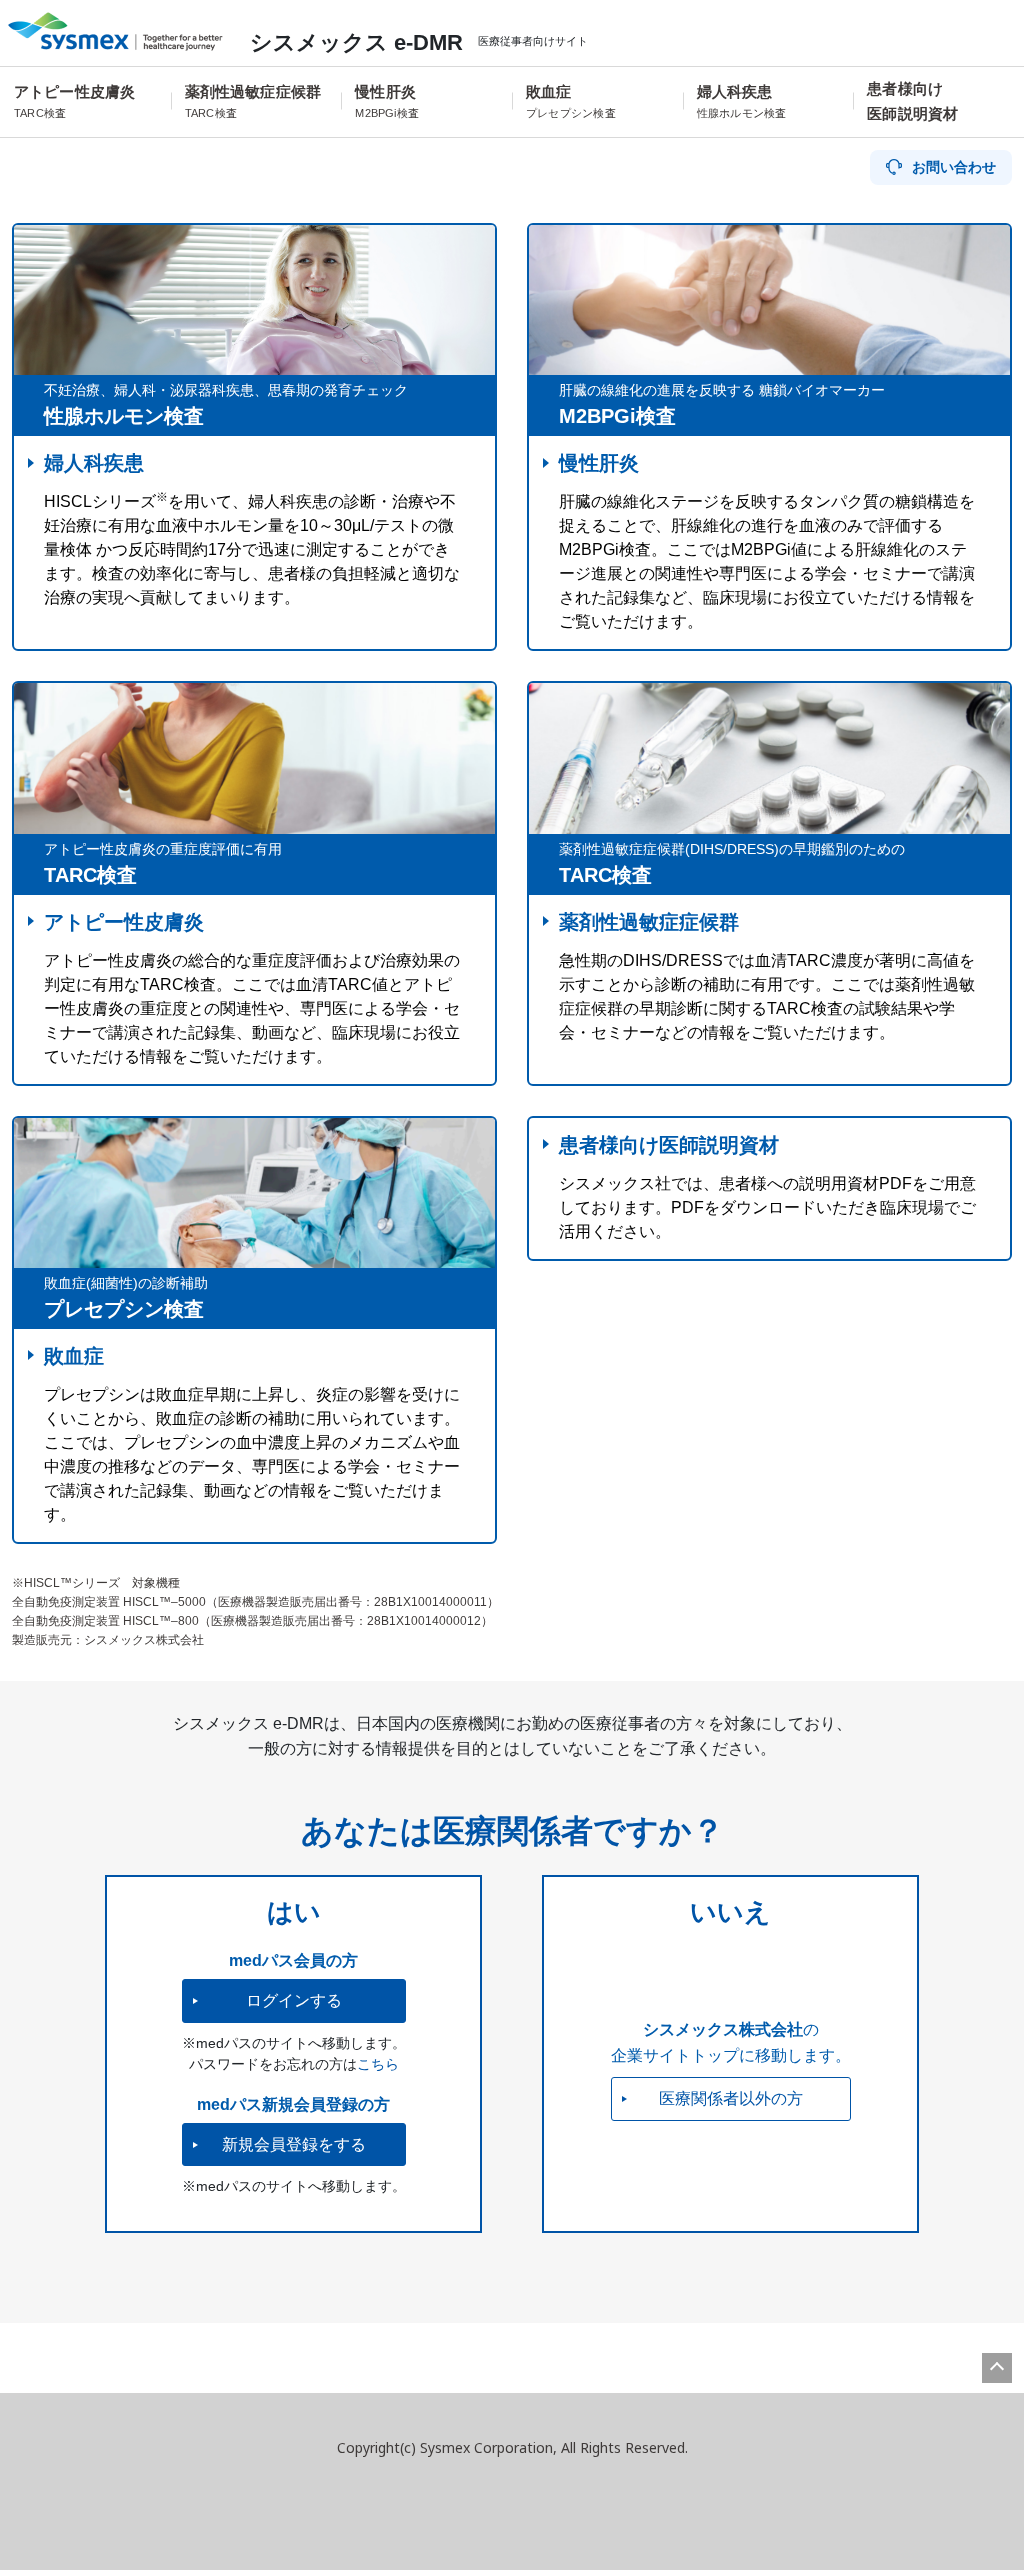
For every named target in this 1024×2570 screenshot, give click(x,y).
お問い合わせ (954, 167)
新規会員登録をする (294, 2144)
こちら (378, 2064)
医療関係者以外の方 (731, 2098)
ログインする (294, 2000)
